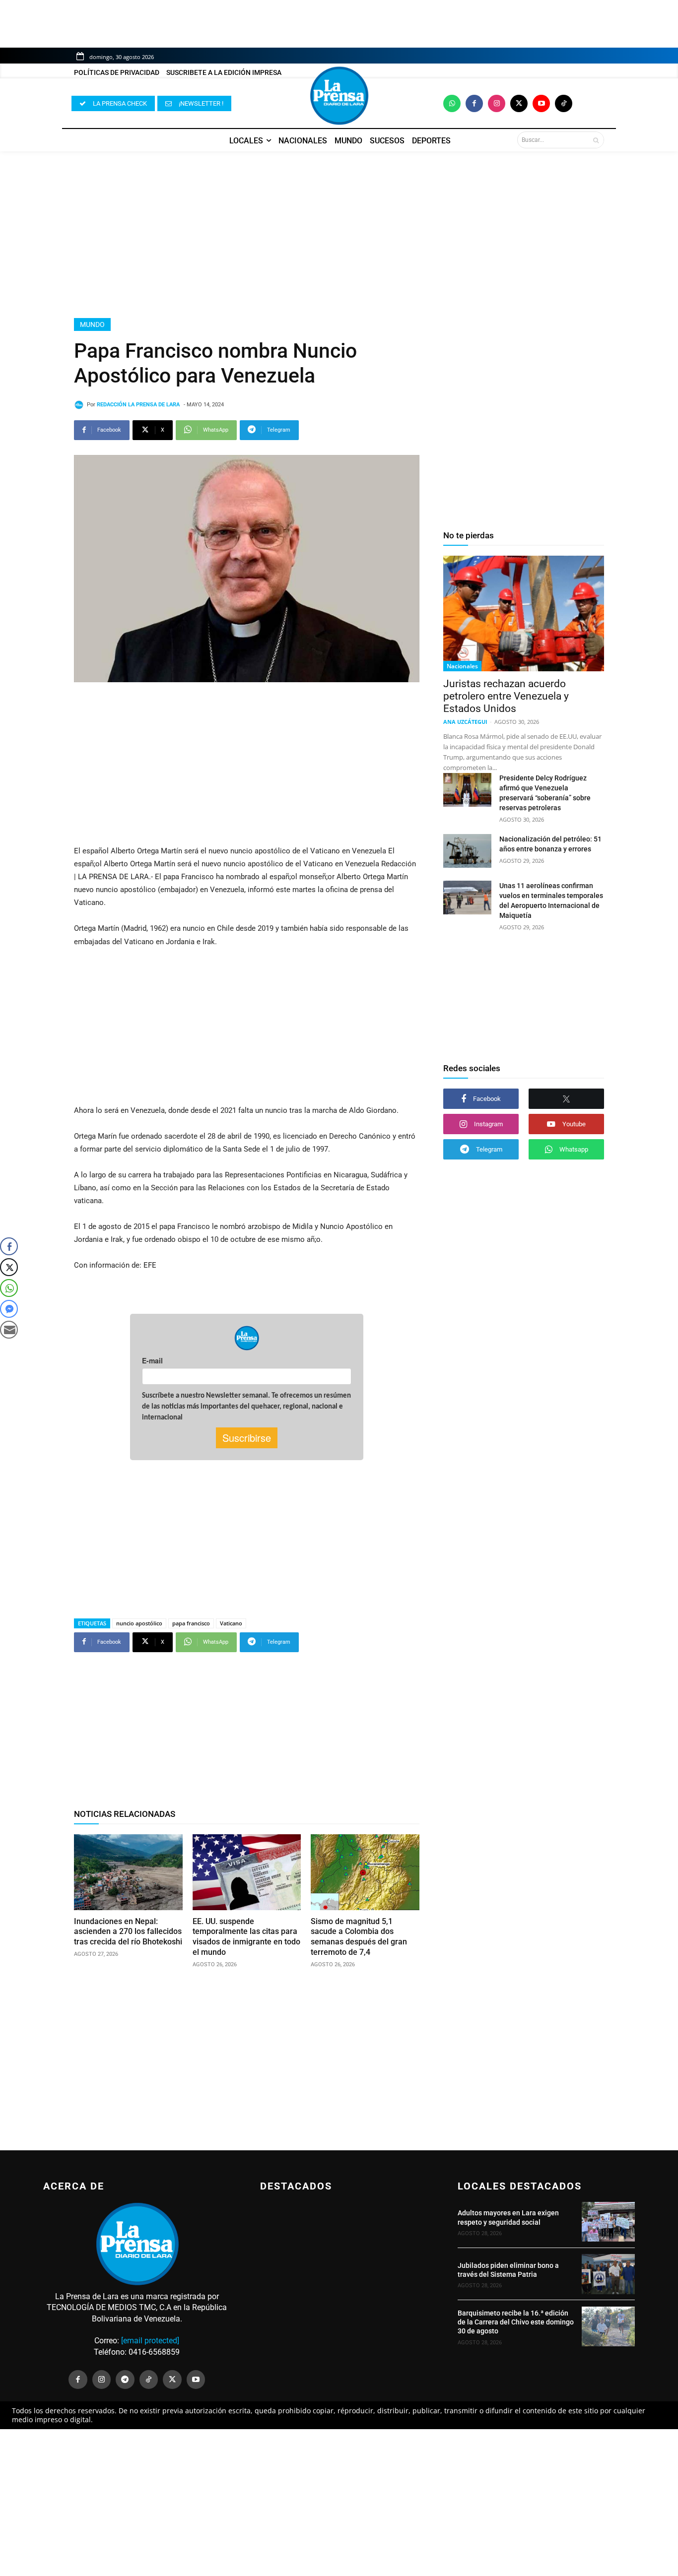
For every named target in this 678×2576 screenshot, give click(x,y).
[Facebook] (474, 103)
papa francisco (191, 1623)
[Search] (596, 140)
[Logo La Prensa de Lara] (339, 96)
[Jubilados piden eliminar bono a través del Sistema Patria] (608, 2274)
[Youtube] (541, 103)
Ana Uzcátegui (465, 722)
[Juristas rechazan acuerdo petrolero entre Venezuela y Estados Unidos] (524, 613)
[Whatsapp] (452, 103)
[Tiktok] (564, 103)
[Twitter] (519, 103)
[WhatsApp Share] (9, 1288)
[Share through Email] (9, 1330)
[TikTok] (149, 2380)
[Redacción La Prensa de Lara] (80, 405)
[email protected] (150, 2341)
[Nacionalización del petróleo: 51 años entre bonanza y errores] (467, 851)
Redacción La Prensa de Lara (138, 405)
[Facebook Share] (9, 1246)
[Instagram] (497, 103)
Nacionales (462, 666)
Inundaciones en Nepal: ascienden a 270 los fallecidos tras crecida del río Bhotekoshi (128, 1932)
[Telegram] (125, 2380)
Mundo (92, 324)
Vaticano (231, 1623)
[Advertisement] (339, 235)
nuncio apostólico (139, 1623)
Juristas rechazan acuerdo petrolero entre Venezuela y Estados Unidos (506, 696)
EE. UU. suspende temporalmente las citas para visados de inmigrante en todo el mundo (246, 1937)
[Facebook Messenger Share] (9, 1309)
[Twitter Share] (9, 1267)
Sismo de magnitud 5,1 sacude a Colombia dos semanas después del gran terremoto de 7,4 (359, 1937)
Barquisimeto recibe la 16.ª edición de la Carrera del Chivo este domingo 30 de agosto (516, 2322)
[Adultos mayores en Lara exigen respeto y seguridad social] (608, 2222)
